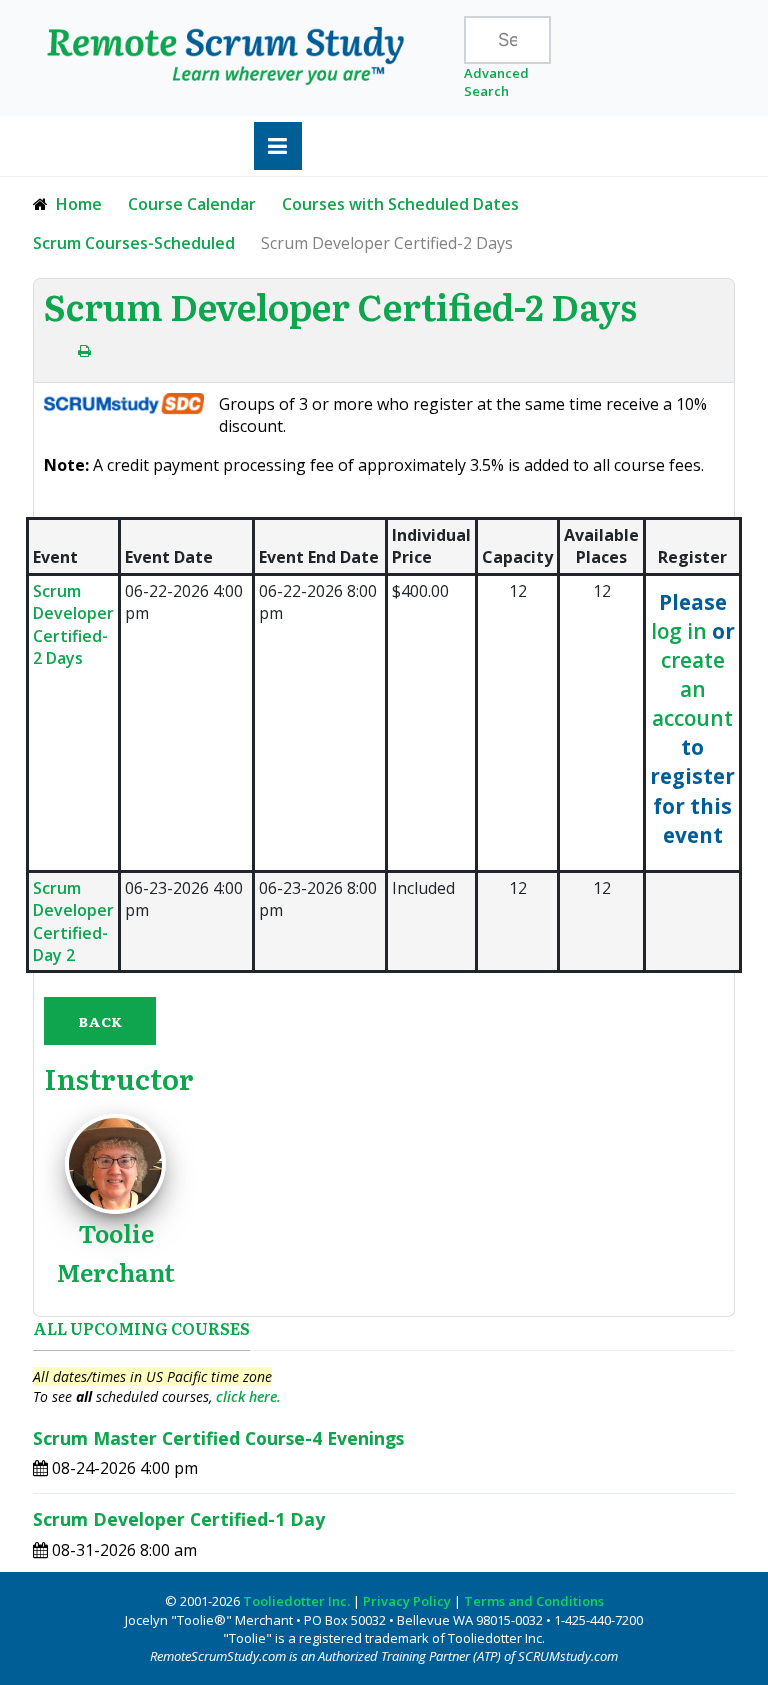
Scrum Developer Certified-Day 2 (73, 921)
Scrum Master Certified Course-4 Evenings (218, 1438)
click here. (248, 1396)
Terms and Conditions (534, 1601)
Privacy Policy (407, 1601)
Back (100, 1021)
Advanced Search (496, 82)
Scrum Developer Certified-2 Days (73, 624)
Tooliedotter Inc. (296, 1601)
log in (679, 631)
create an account (692, 689)
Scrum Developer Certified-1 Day (179, 1519)
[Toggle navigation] (278, 146)
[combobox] (507, 40)
